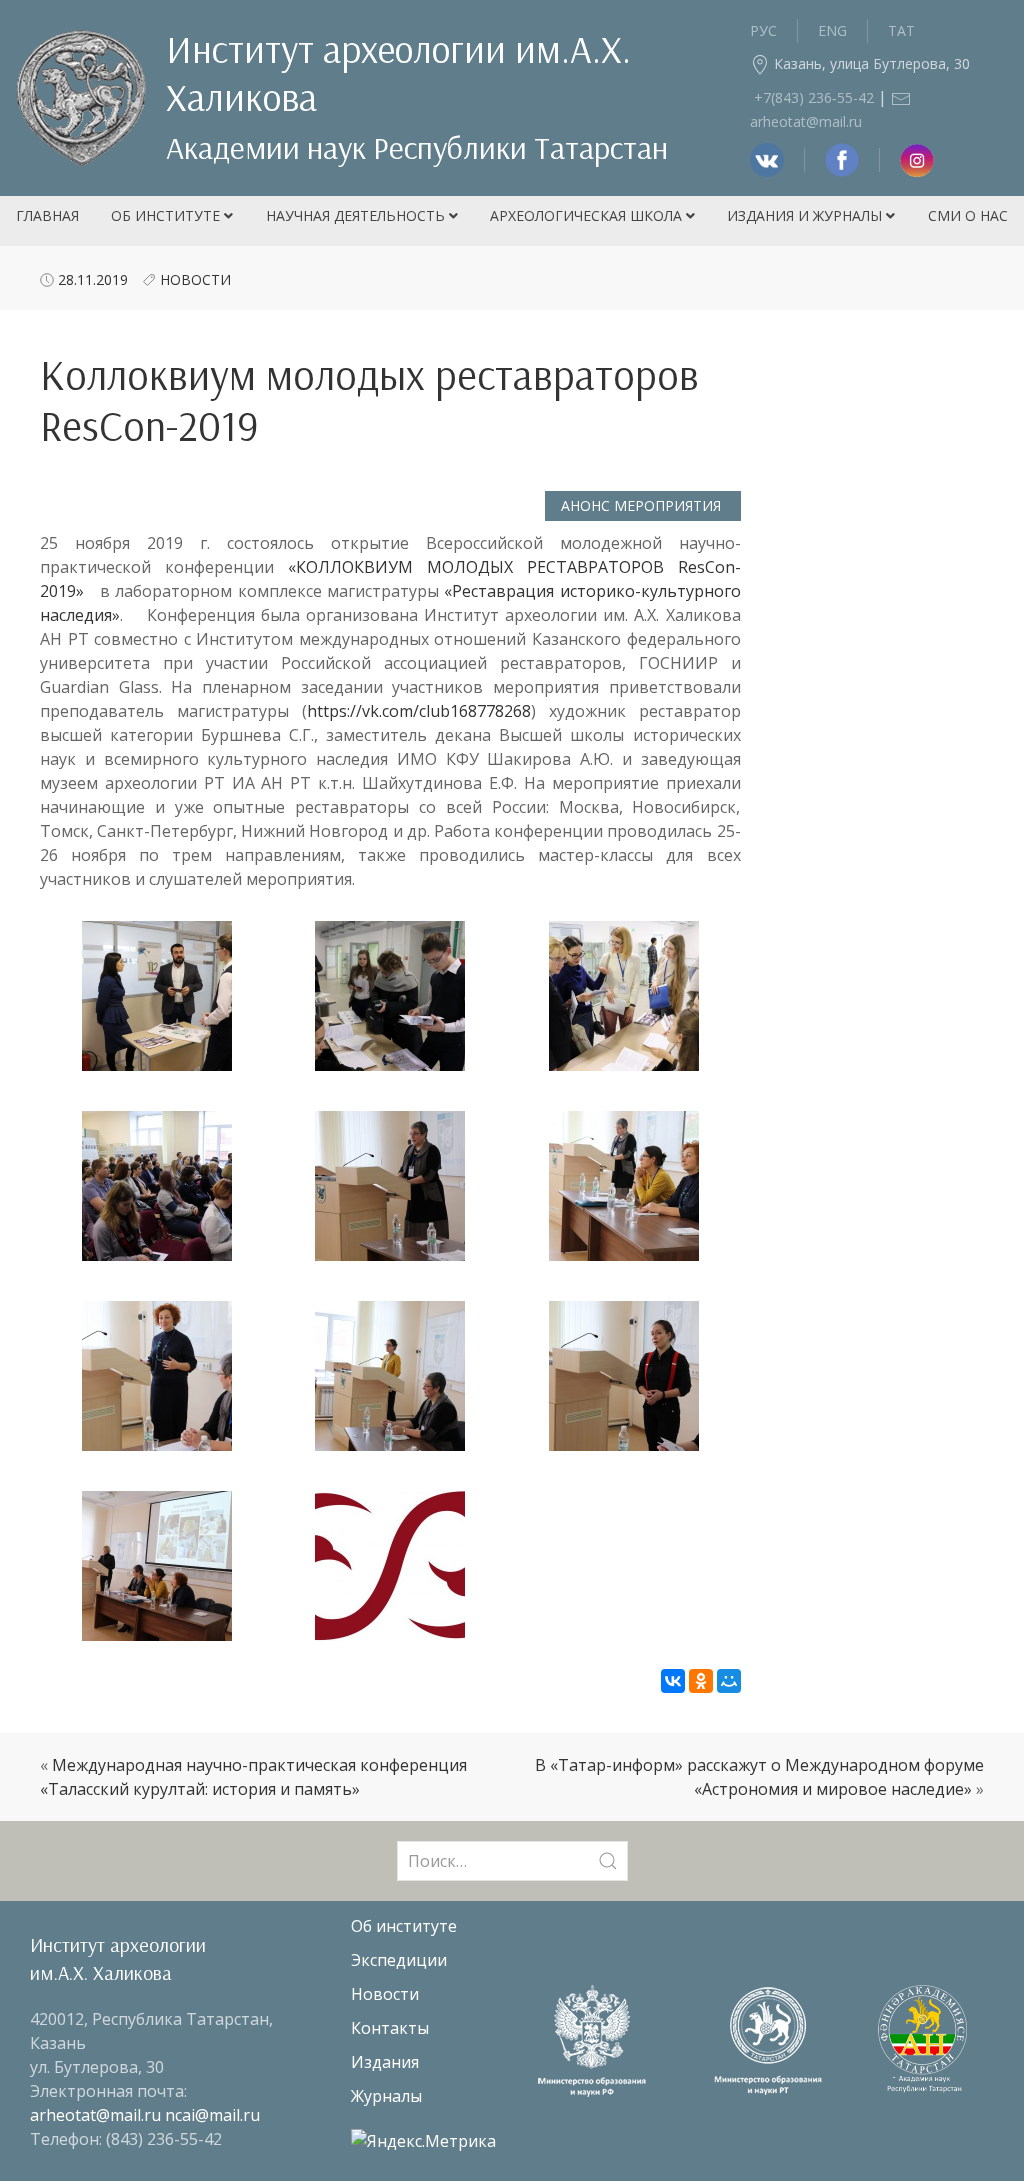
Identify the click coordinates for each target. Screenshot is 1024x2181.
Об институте (167, 215)
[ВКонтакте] (673, 1681)
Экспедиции (399, 1960)
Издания (385, 2062)
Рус (763, 30)
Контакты (390, 2028)
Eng (832, 30)
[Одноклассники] (701, 1681)
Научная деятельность (357, 215)
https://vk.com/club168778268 (419, 711)
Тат (901, 30)
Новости (195, 279)
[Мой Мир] (729, 1681)
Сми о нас (968, 215)
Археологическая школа (588, 215)
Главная (47, 215)
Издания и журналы (806, 215)
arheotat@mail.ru (97, 2115)
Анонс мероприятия (643, 505)
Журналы (386, 2096)
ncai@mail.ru (212, 2115)
